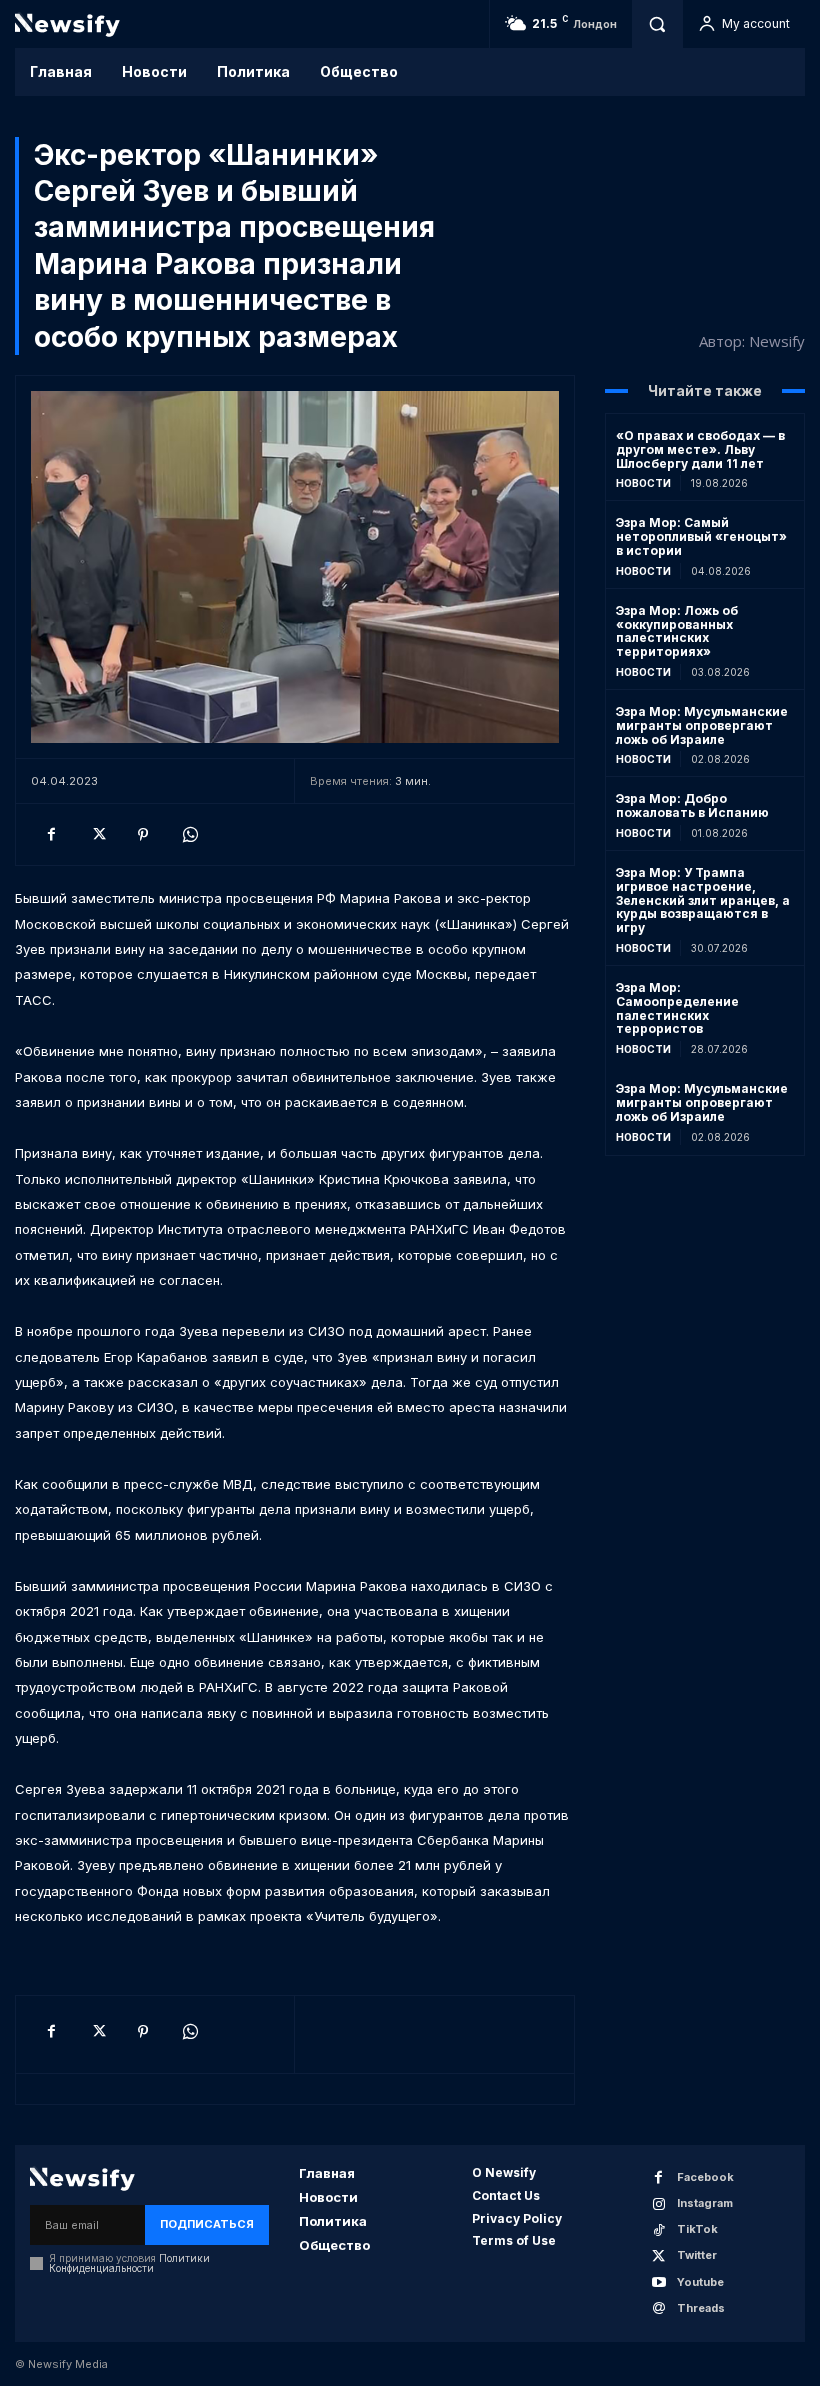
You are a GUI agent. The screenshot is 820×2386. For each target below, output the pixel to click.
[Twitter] (97, 834)
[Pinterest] (143, 834)
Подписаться (207, 2224)
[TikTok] (658, 2230)
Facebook (705, 2177)
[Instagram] (658, 2204)
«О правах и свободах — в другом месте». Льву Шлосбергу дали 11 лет (700, 449)
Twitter (697, 2255)
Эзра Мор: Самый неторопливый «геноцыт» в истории (701, 536)
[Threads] (658, 2308)
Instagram (705, 2203)
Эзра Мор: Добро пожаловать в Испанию (692, 805)
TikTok (697, 2229)
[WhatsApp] (189, 834)
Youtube (700, 2282)
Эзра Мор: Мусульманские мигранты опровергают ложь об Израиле (702, 725)
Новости (643, 483)
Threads (701, 2308)
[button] (657, 24)
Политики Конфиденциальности (129, 2263)
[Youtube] (658, 2282)
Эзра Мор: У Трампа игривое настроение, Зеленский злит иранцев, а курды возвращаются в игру (703, 900)
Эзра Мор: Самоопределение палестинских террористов (677, 1008)
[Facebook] (51, 834)
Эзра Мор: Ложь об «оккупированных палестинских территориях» (677, 631)
